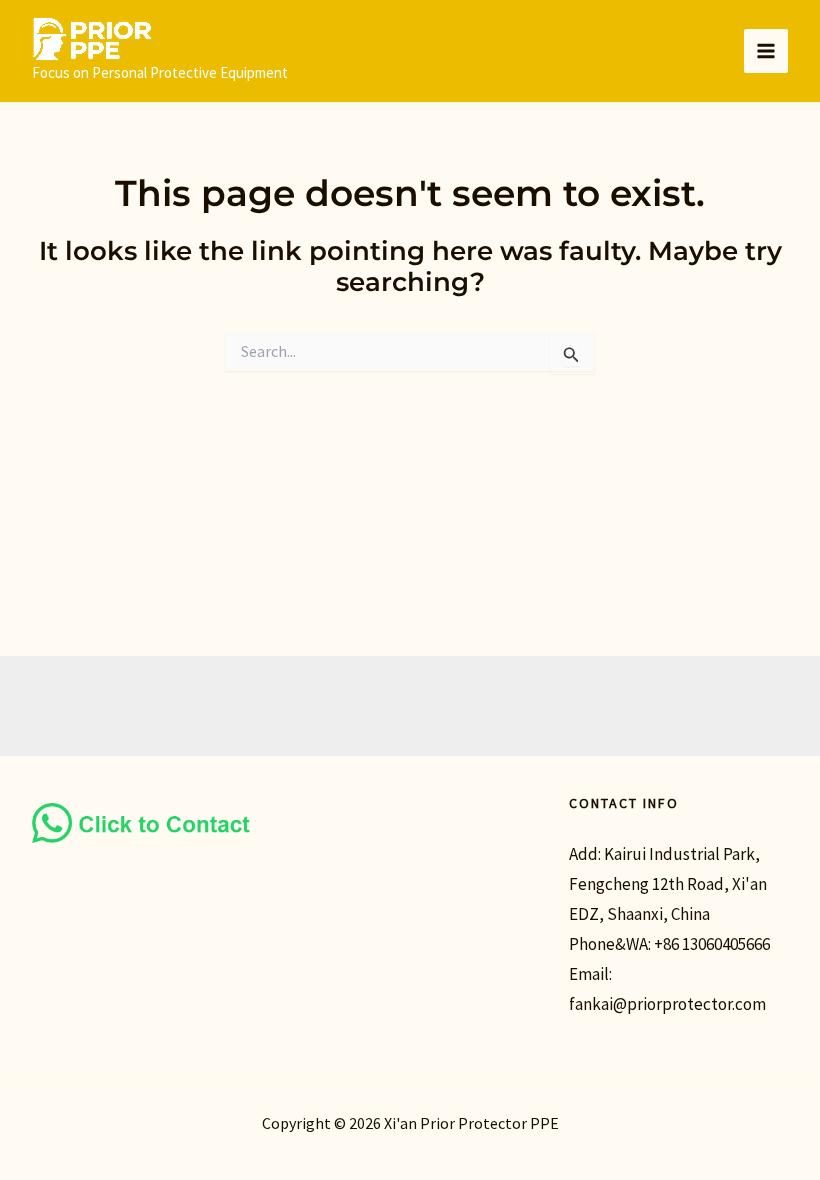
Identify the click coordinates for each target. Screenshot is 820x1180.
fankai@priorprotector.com (667, 1004)
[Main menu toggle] (766, 51)
